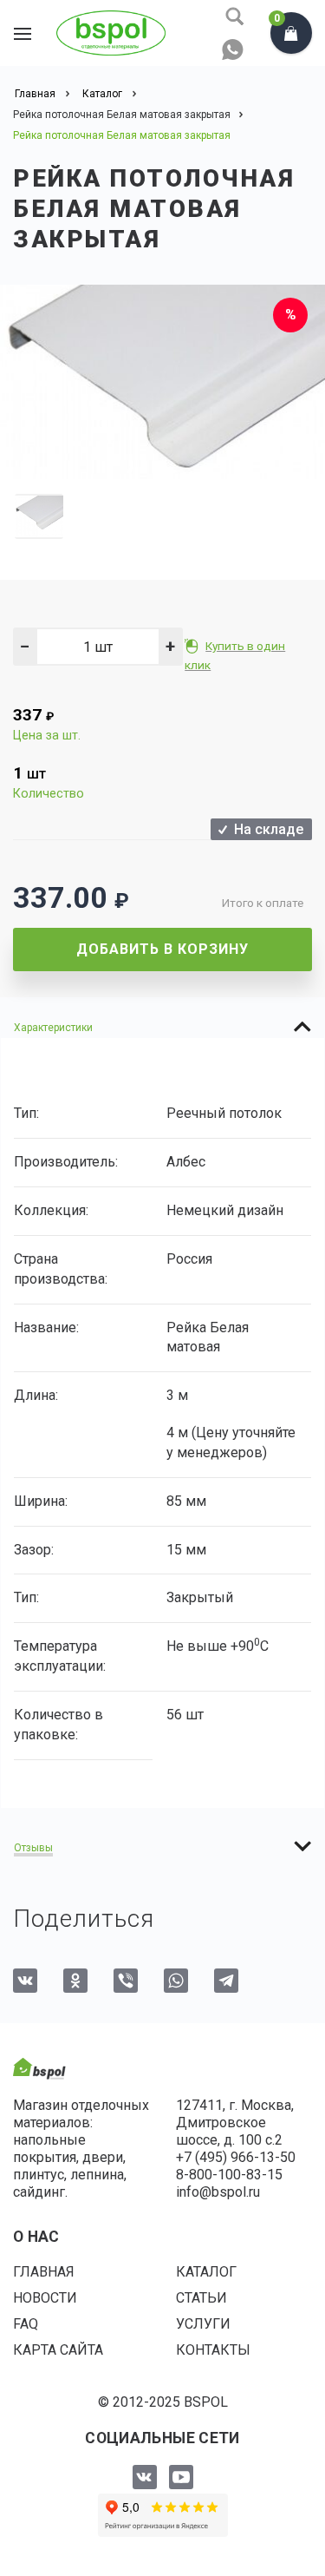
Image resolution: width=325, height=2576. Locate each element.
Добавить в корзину (162, 949)
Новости (45, 2298)
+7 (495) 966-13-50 (236, 2157)
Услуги (203, 2324)
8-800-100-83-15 (229, 2175)
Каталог (206, 2272)
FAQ (26, 2324)
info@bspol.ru (218, 2192)
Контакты (213, 2350)
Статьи (201, 2298)
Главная (44, 2272)
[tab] (162, 1027)
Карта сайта (58, 2350)
